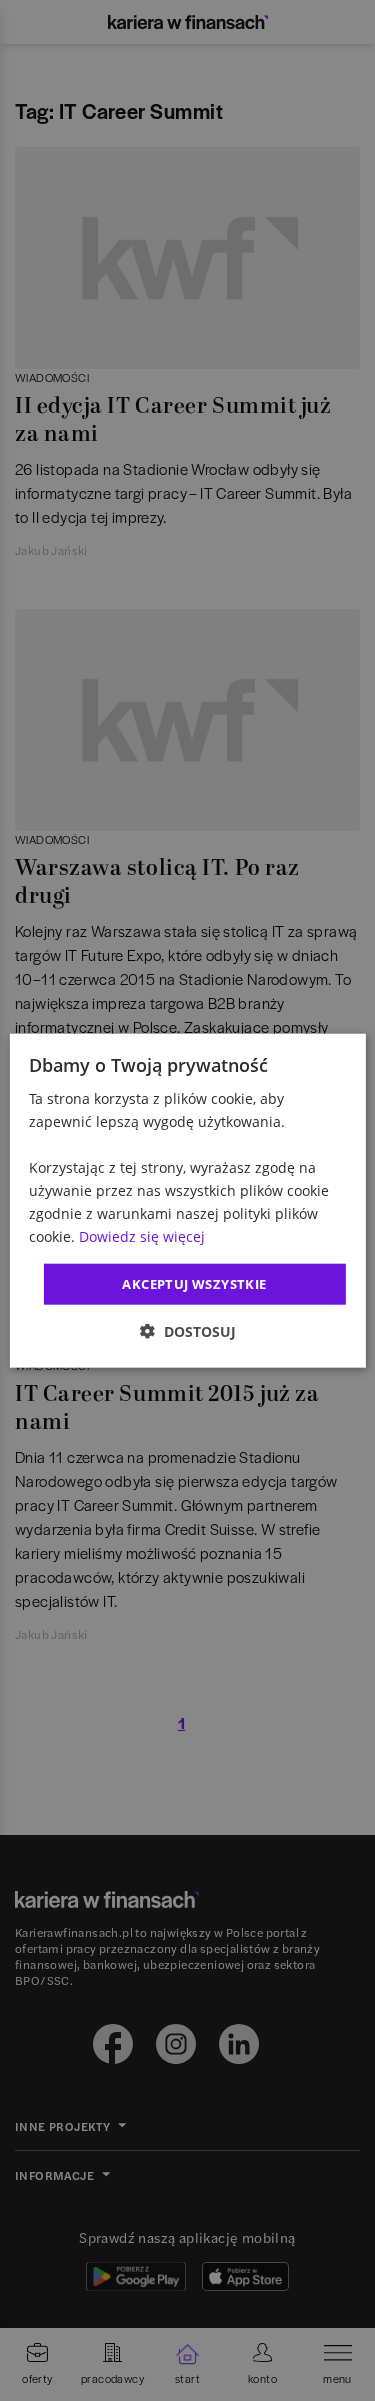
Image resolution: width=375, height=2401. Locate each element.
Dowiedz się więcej (142, 1236)
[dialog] (187, 1200)
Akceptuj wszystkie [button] (194, 1283)
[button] (188, 1331)
